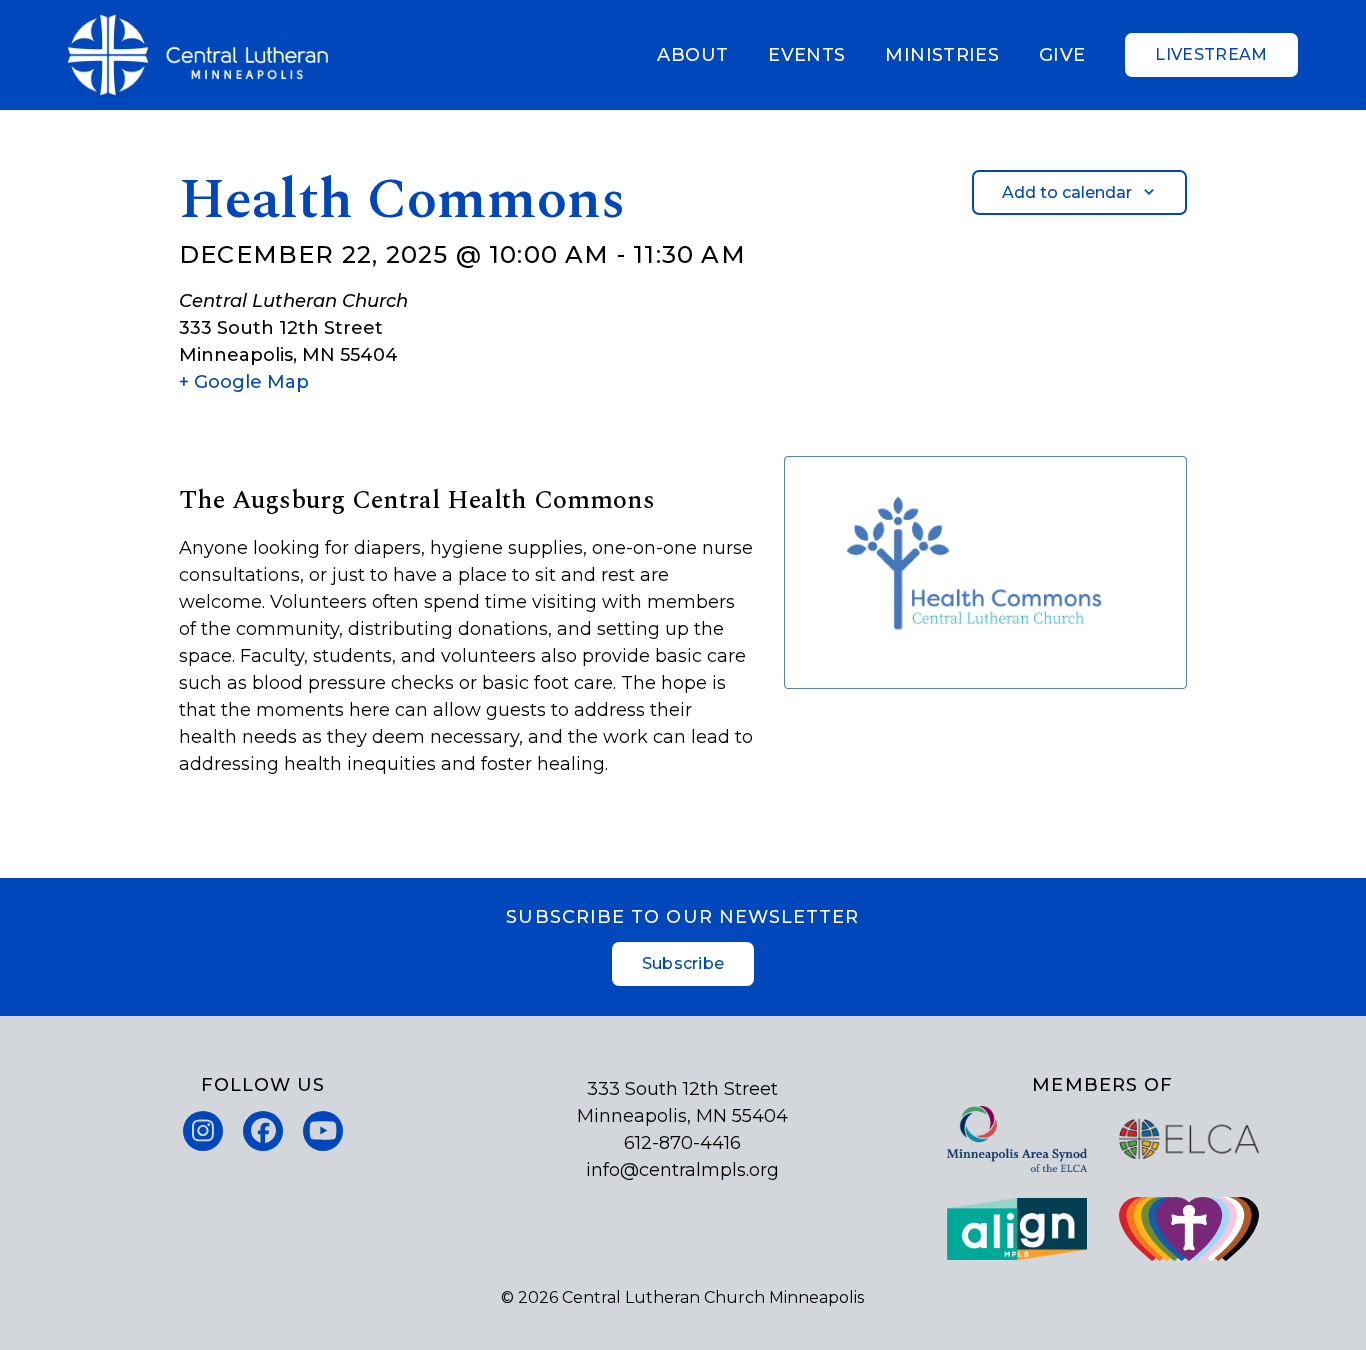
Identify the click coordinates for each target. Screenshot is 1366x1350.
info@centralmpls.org (682, 1170)
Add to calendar (1067, 192)
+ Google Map (244, 382)
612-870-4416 (682, 1143)
